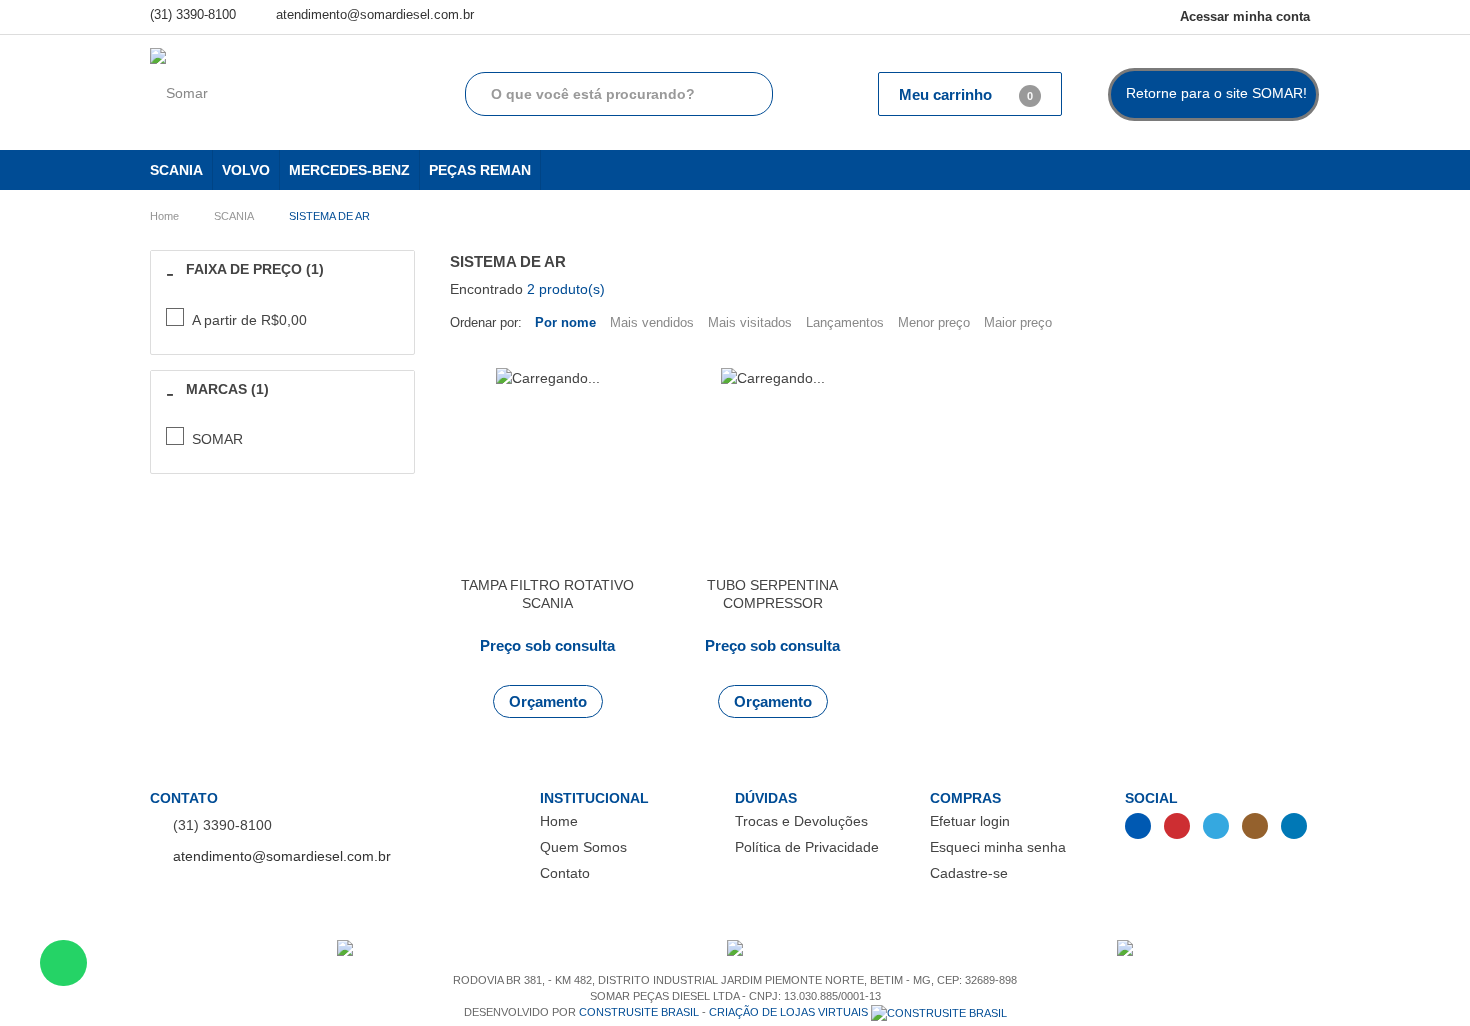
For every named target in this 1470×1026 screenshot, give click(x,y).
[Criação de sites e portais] (939, 1012)
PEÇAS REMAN (480, 170)
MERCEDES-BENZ (349, 170)
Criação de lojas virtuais (788, 1012)
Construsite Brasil (639, 1012)
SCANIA (176, 170)
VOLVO (246, 170)
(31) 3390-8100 (193, 14)
